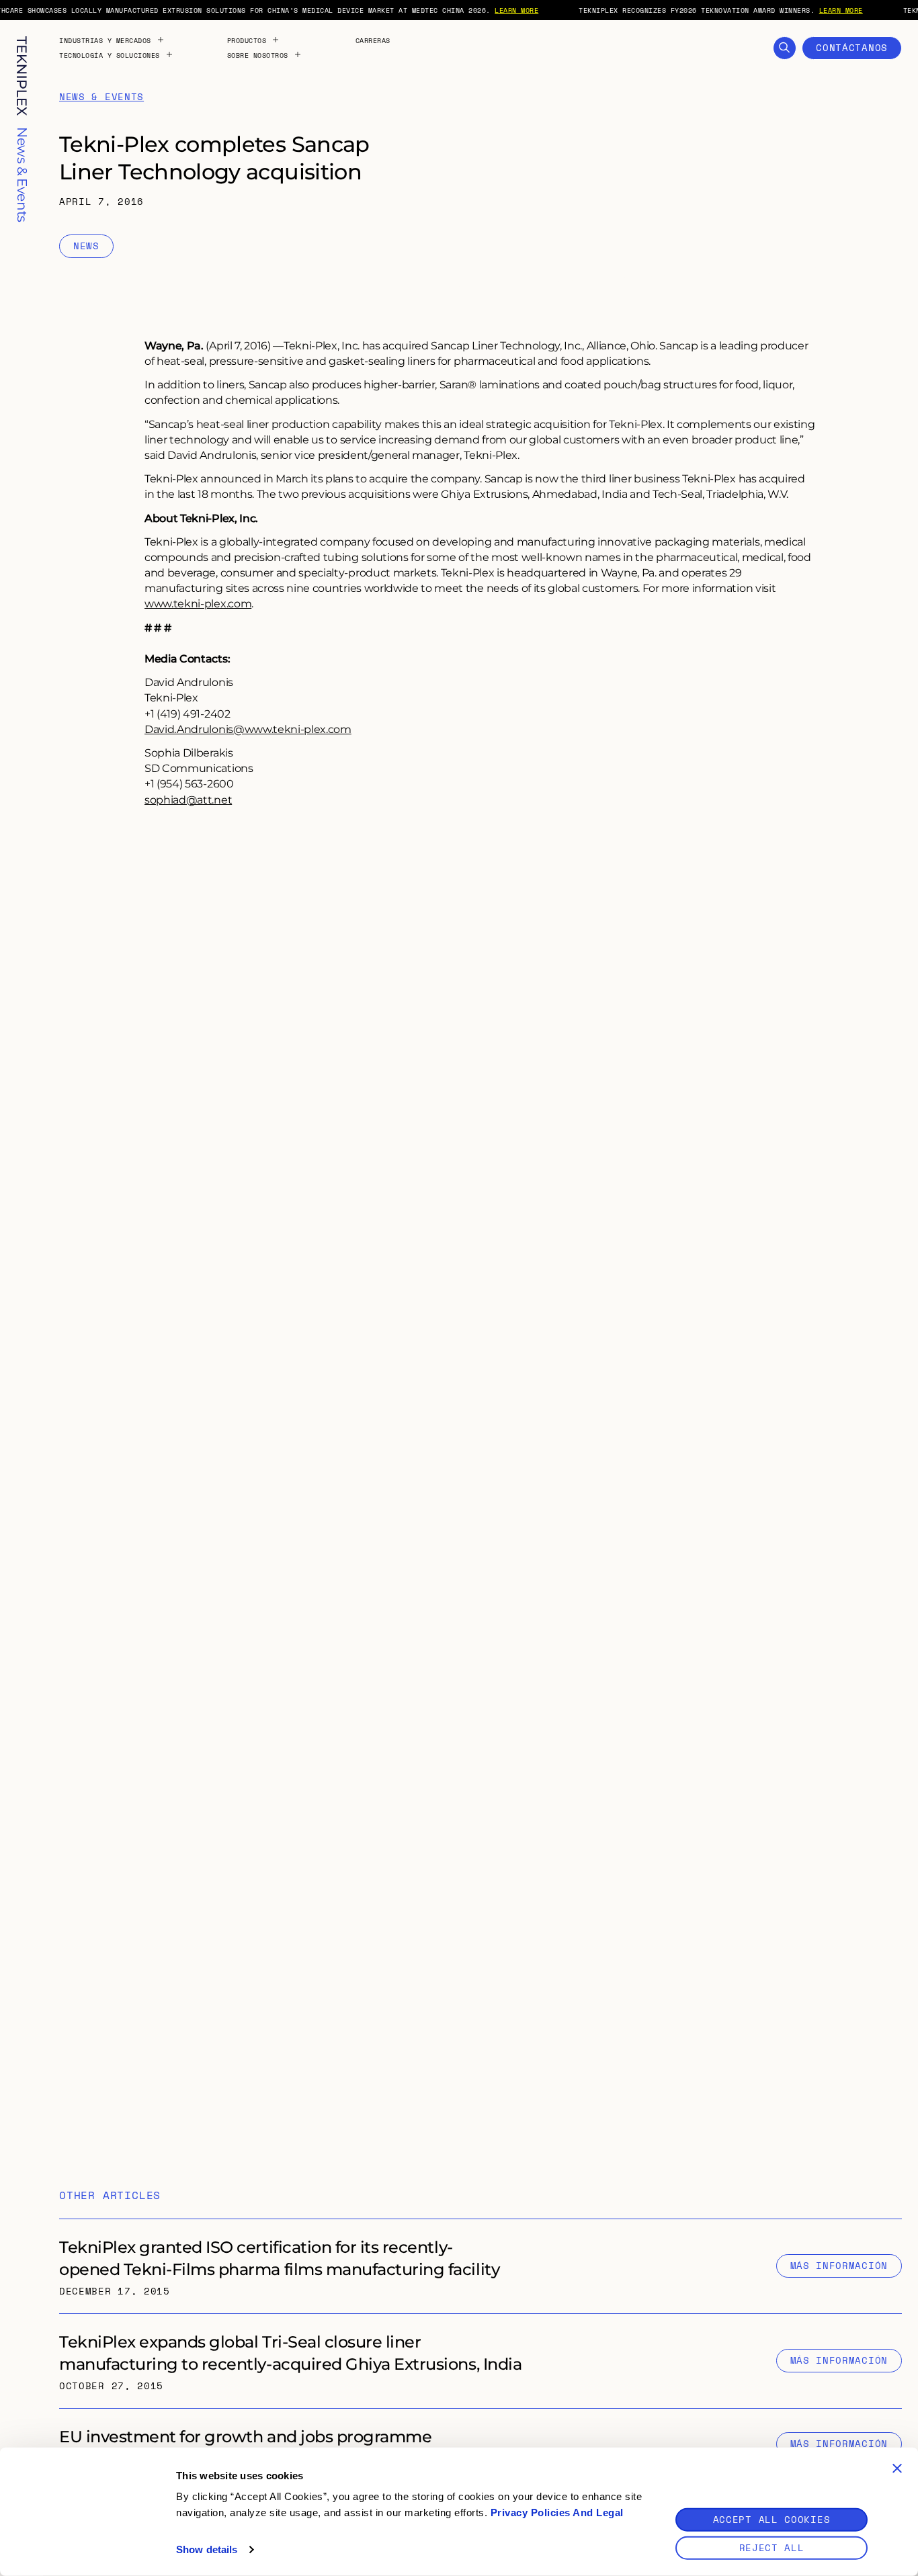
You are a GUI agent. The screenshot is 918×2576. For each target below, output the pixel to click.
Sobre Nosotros (258, 55)
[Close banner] (897, 2468)
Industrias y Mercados (105, 40)
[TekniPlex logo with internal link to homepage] (22, 76)
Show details (207, 2549)
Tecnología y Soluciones (110, 55)
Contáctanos (852, 47)
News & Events (101, 97)
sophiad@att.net (188, 799)
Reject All (772, 2547)
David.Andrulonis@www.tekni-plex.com (248, 729)
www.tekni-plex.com (198, 603)
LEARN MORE (516, 10)
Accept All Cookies (772, 2519)
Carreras (373, 40)
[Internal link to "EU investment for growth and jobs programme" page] (481, 2444)
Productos (247, 40)
